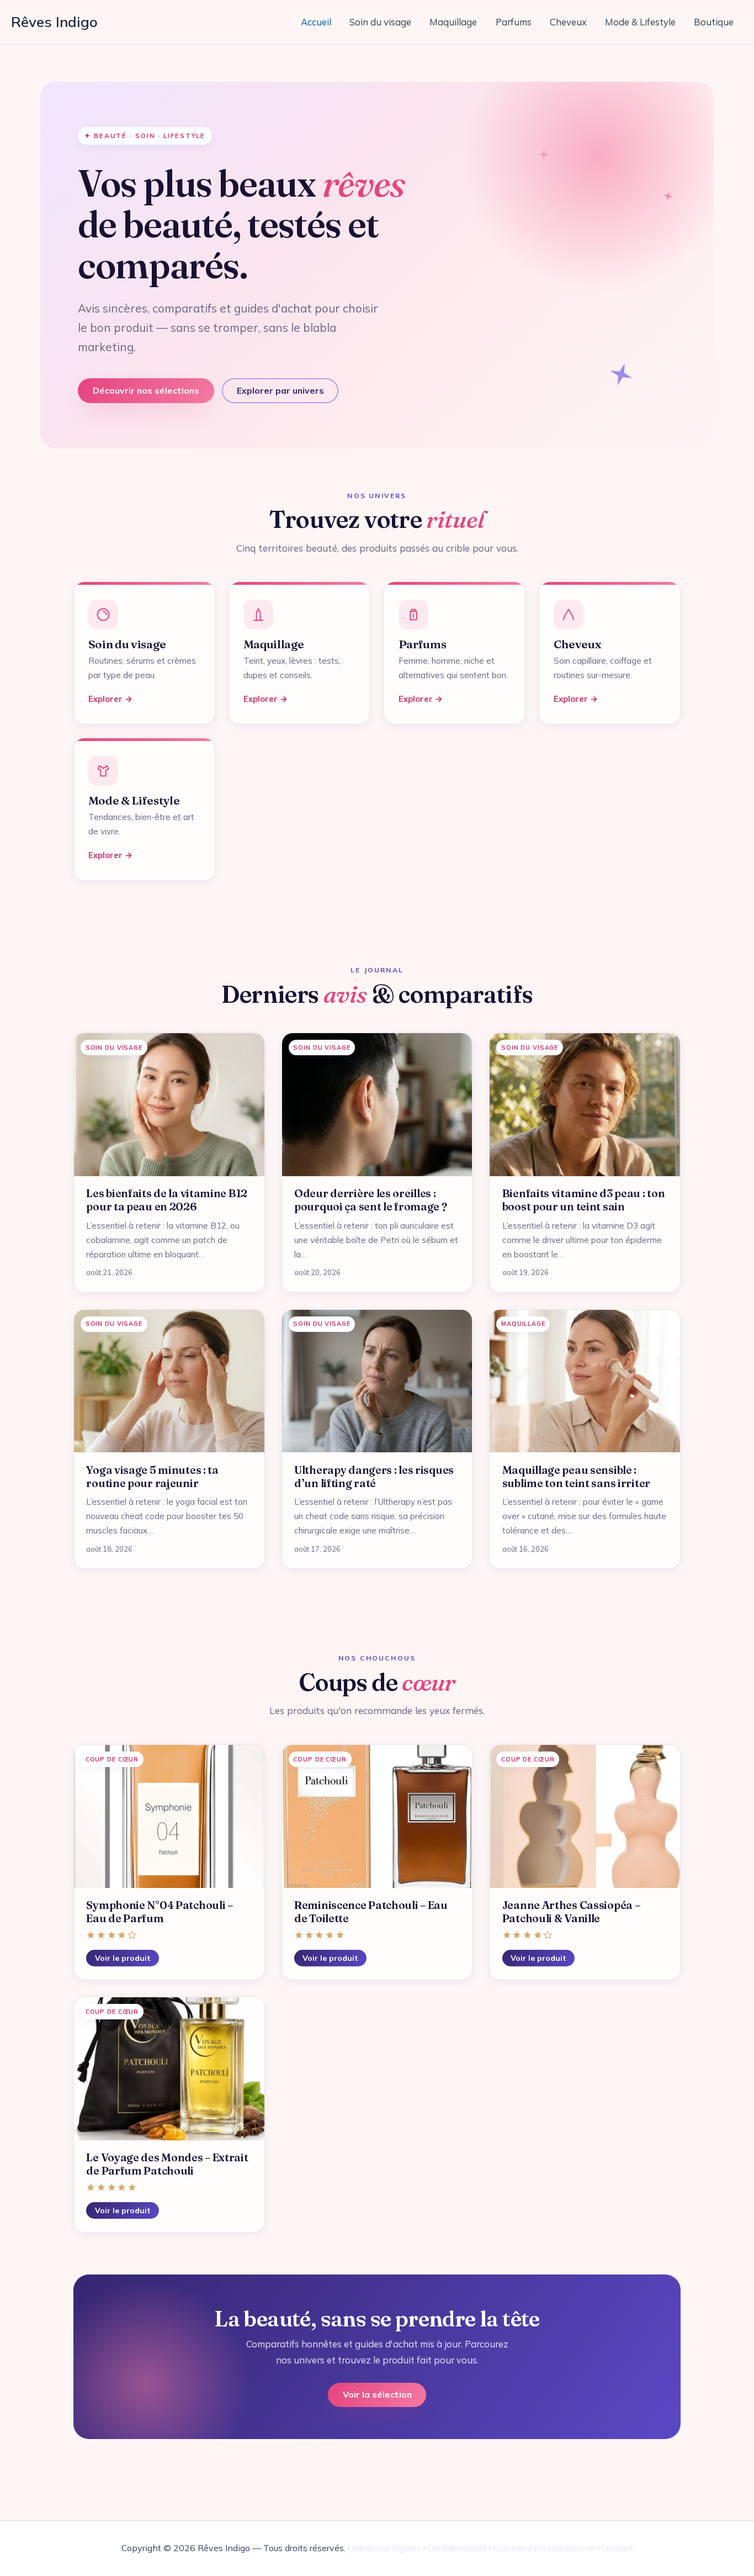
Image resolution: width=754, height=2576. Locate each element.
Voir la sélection (377, 2394)
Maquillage (453, 22)
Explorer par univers (280, 390)
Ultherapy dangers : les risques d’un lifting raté (374, 1477)
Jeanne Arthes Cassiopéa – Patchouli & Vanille (571, 1912)
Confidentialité (457, 2548)
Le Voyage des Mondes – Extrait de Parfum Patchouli (167, 2164)
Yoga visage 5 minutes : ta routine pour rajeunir (152, 1477)
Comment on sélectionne (544, 2548)
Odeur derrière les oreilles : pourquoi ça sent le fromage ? (371, 1200)
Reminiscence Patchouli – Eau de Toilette (371, 1912)
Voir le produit (123, 1958)
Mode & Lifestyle (640, 22)
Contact (617, 2548)
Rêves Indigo (54, 22)
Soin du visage (380, 22)
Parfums (514, 22)
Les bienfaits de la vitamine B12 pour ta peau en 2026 (167, 1200)
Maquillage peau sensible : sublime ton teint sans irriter (576, 1477)
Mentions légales (386, 2548)
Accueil (316, 22)
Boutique (714, 22)
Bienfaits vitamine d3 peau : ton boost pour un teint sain (584, 1200)
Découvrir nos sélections (146, 390)
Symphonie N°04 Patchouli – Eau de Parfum (159, 1912)
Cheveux (568, 22)
